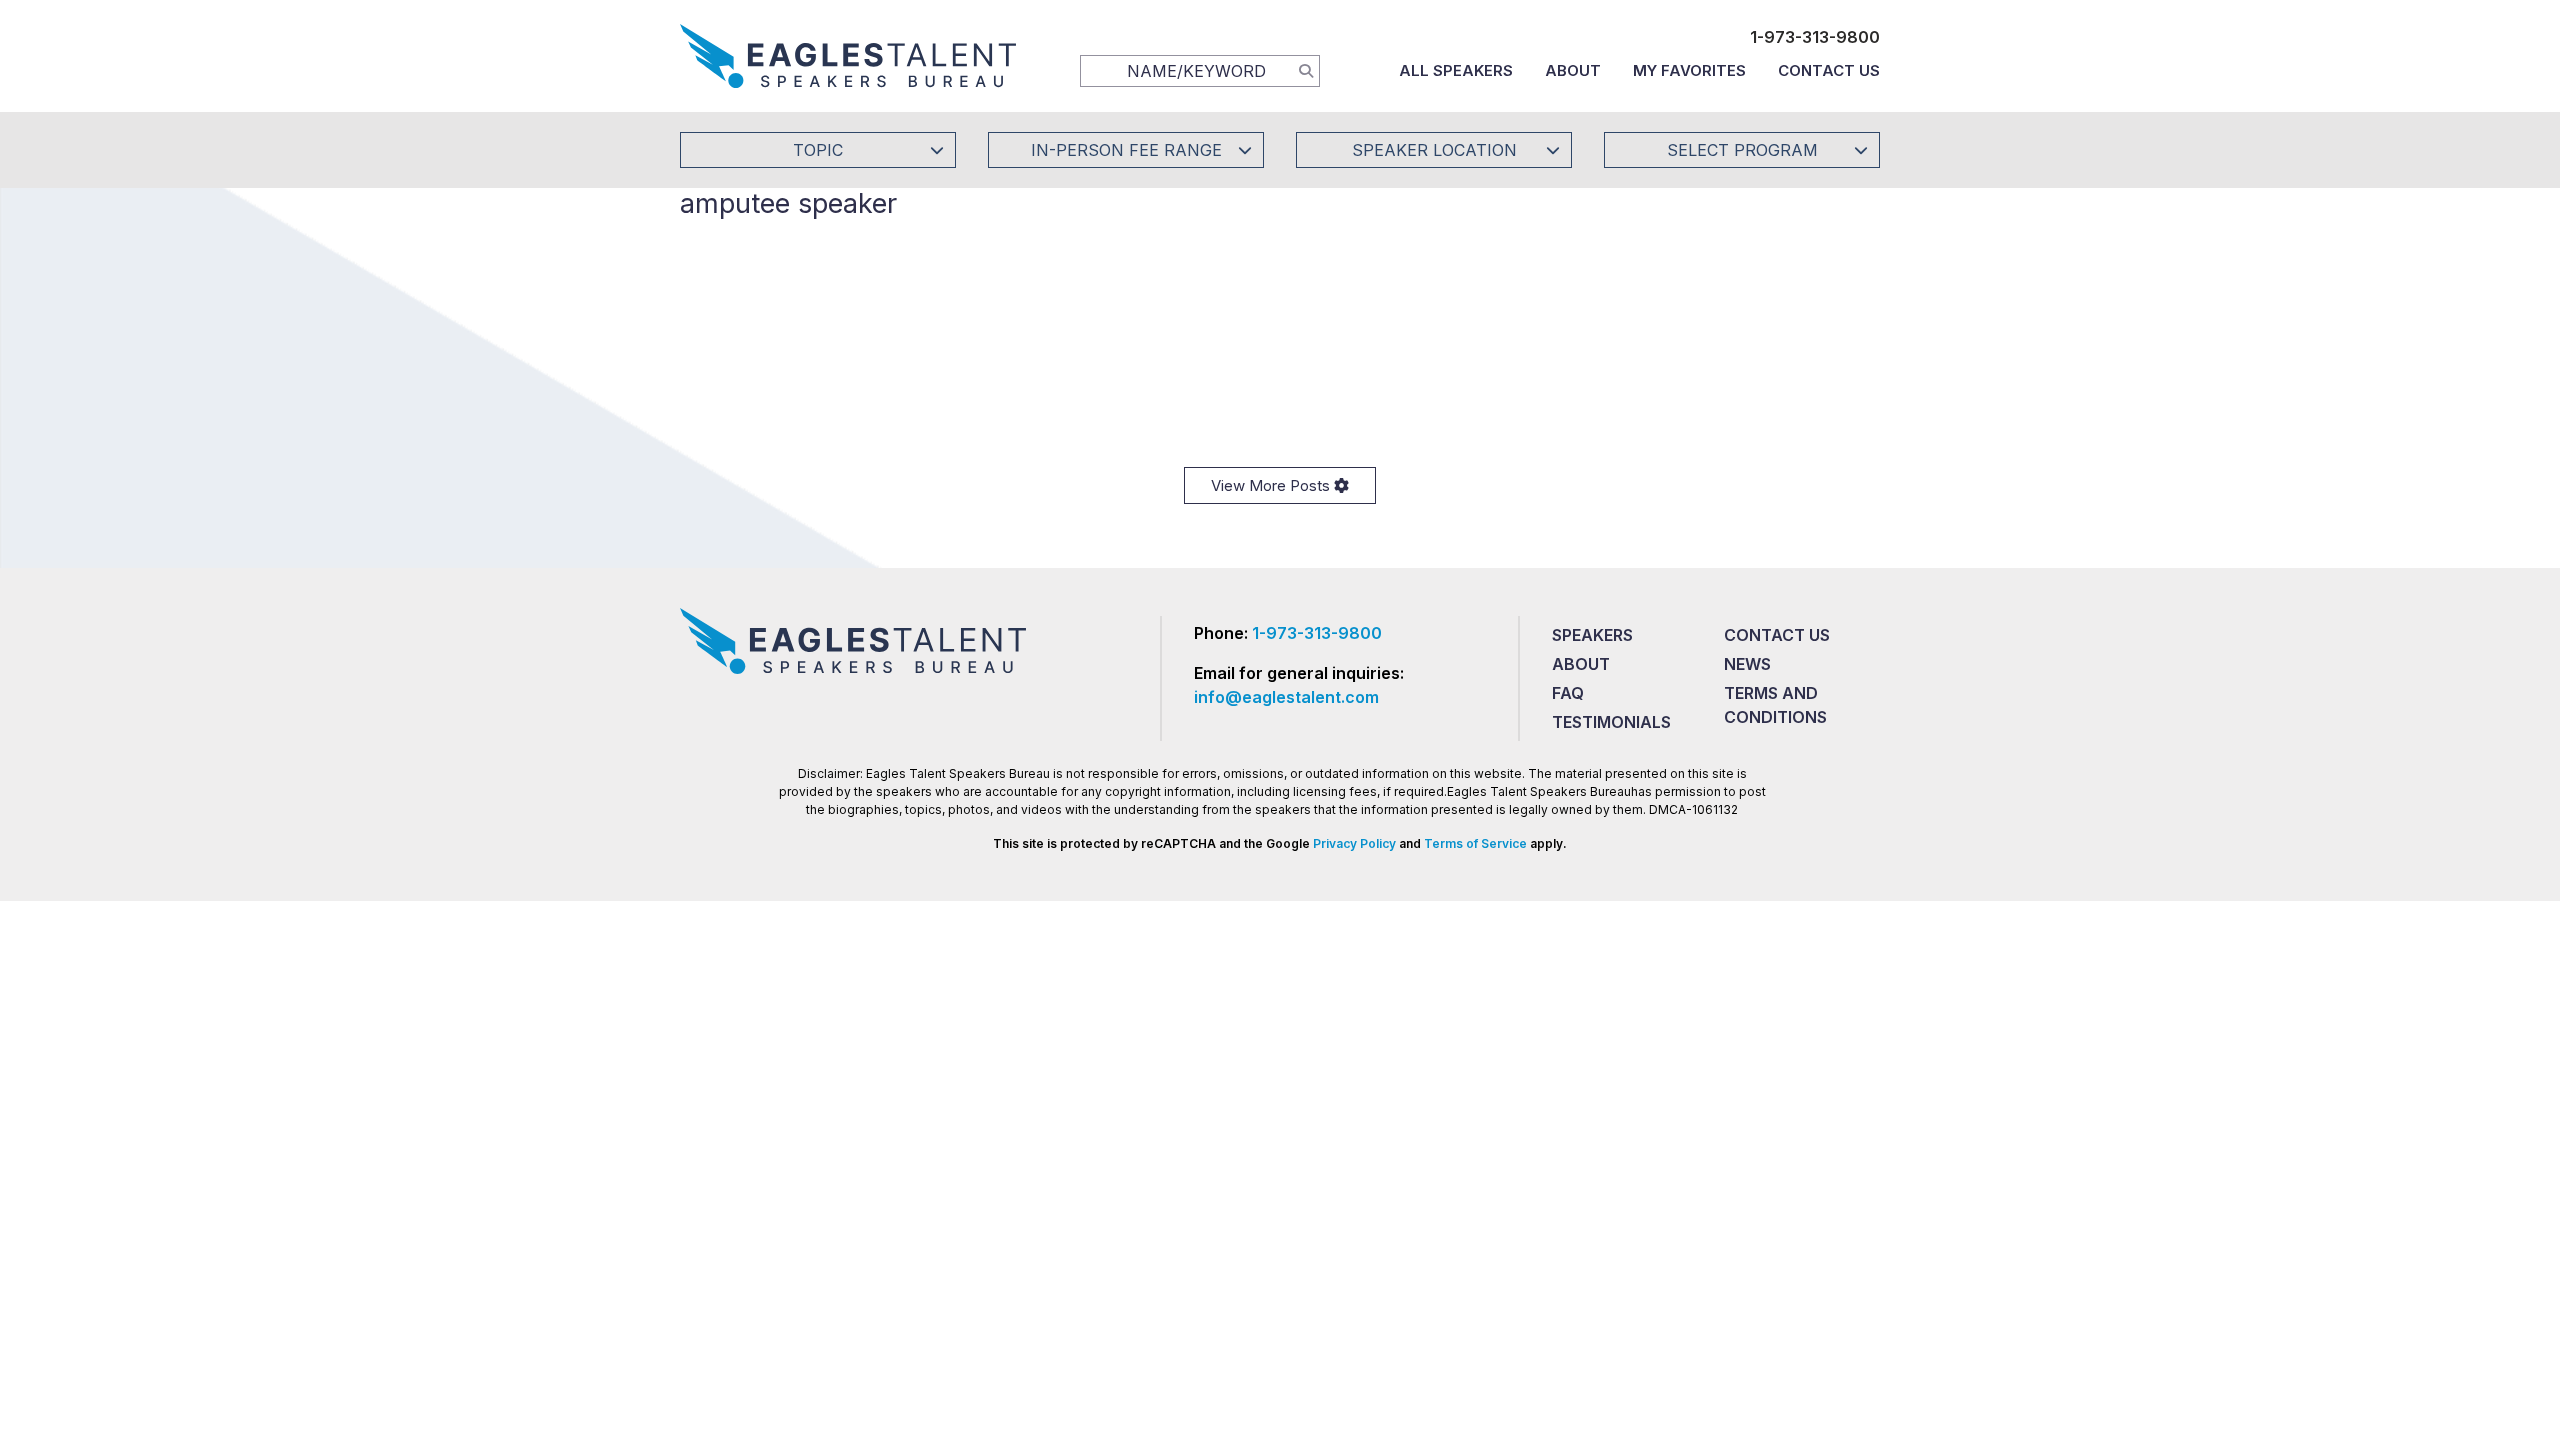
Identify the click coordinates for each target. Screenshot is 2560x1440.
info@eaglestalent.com (1286, 697)
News (1747, 664)
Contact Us (1829, 70)
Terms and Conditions (1775, 705)
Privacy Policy (1354, 843)
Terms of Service (1475, 843)
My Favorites (1689, 70)
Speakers (1592, 635)
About (1573, 70)
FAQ (1568, 693)
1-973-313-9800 (1815, 37)
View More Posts (1272, 485)
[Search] (1306, 70)
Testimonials (1611, 722)
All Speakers (1456, 70)
